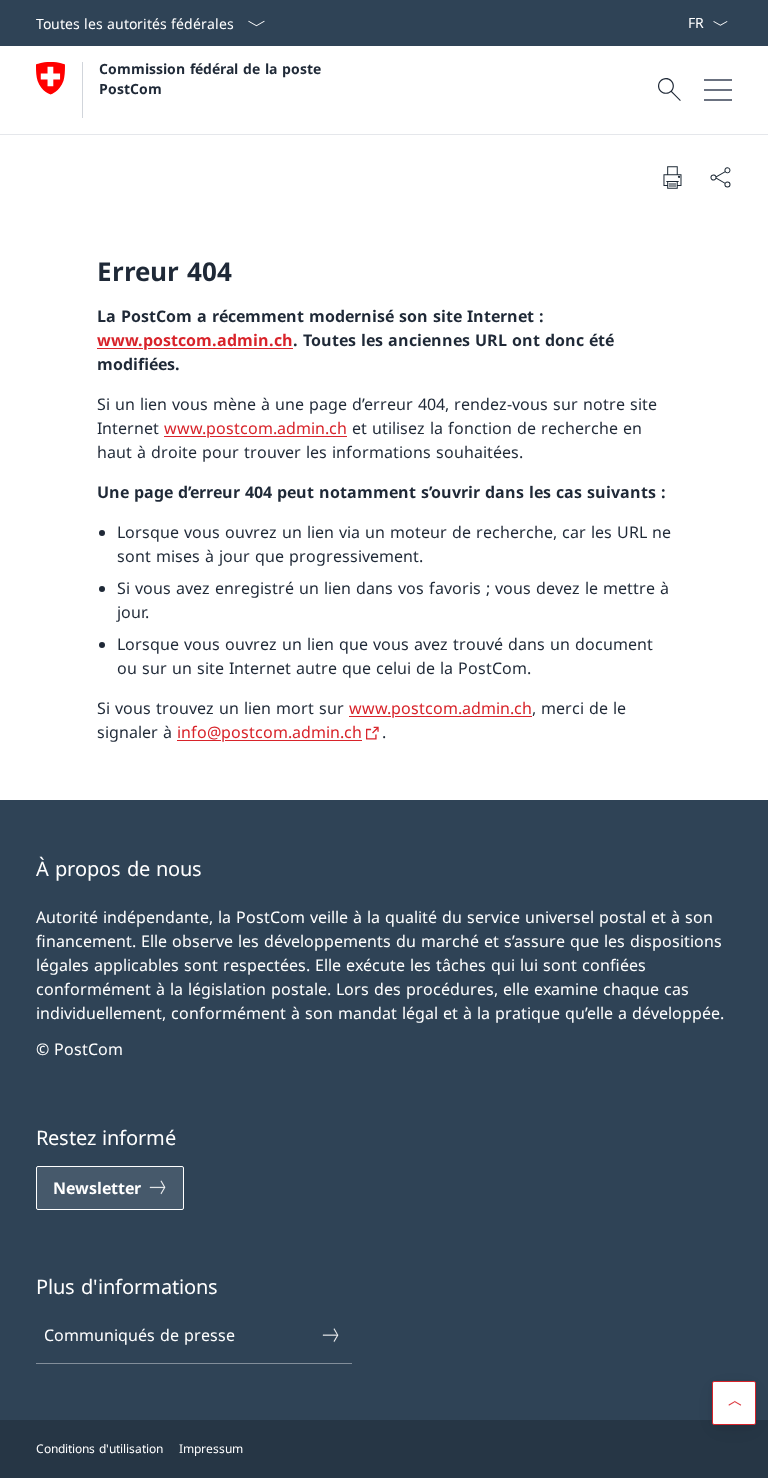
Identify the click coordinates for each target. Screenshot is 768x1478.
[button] (734, 1403)
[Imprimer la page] (672, 177)
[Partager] (720, 177)
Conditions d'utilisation (99, 1448)
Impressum (211, 1448)
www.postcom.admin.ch (195, 340)
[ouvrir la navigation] (718, 90)
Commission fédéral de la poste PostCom (212, 78)
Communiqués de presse (139, 1335)
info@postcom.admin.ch (269, 732)
